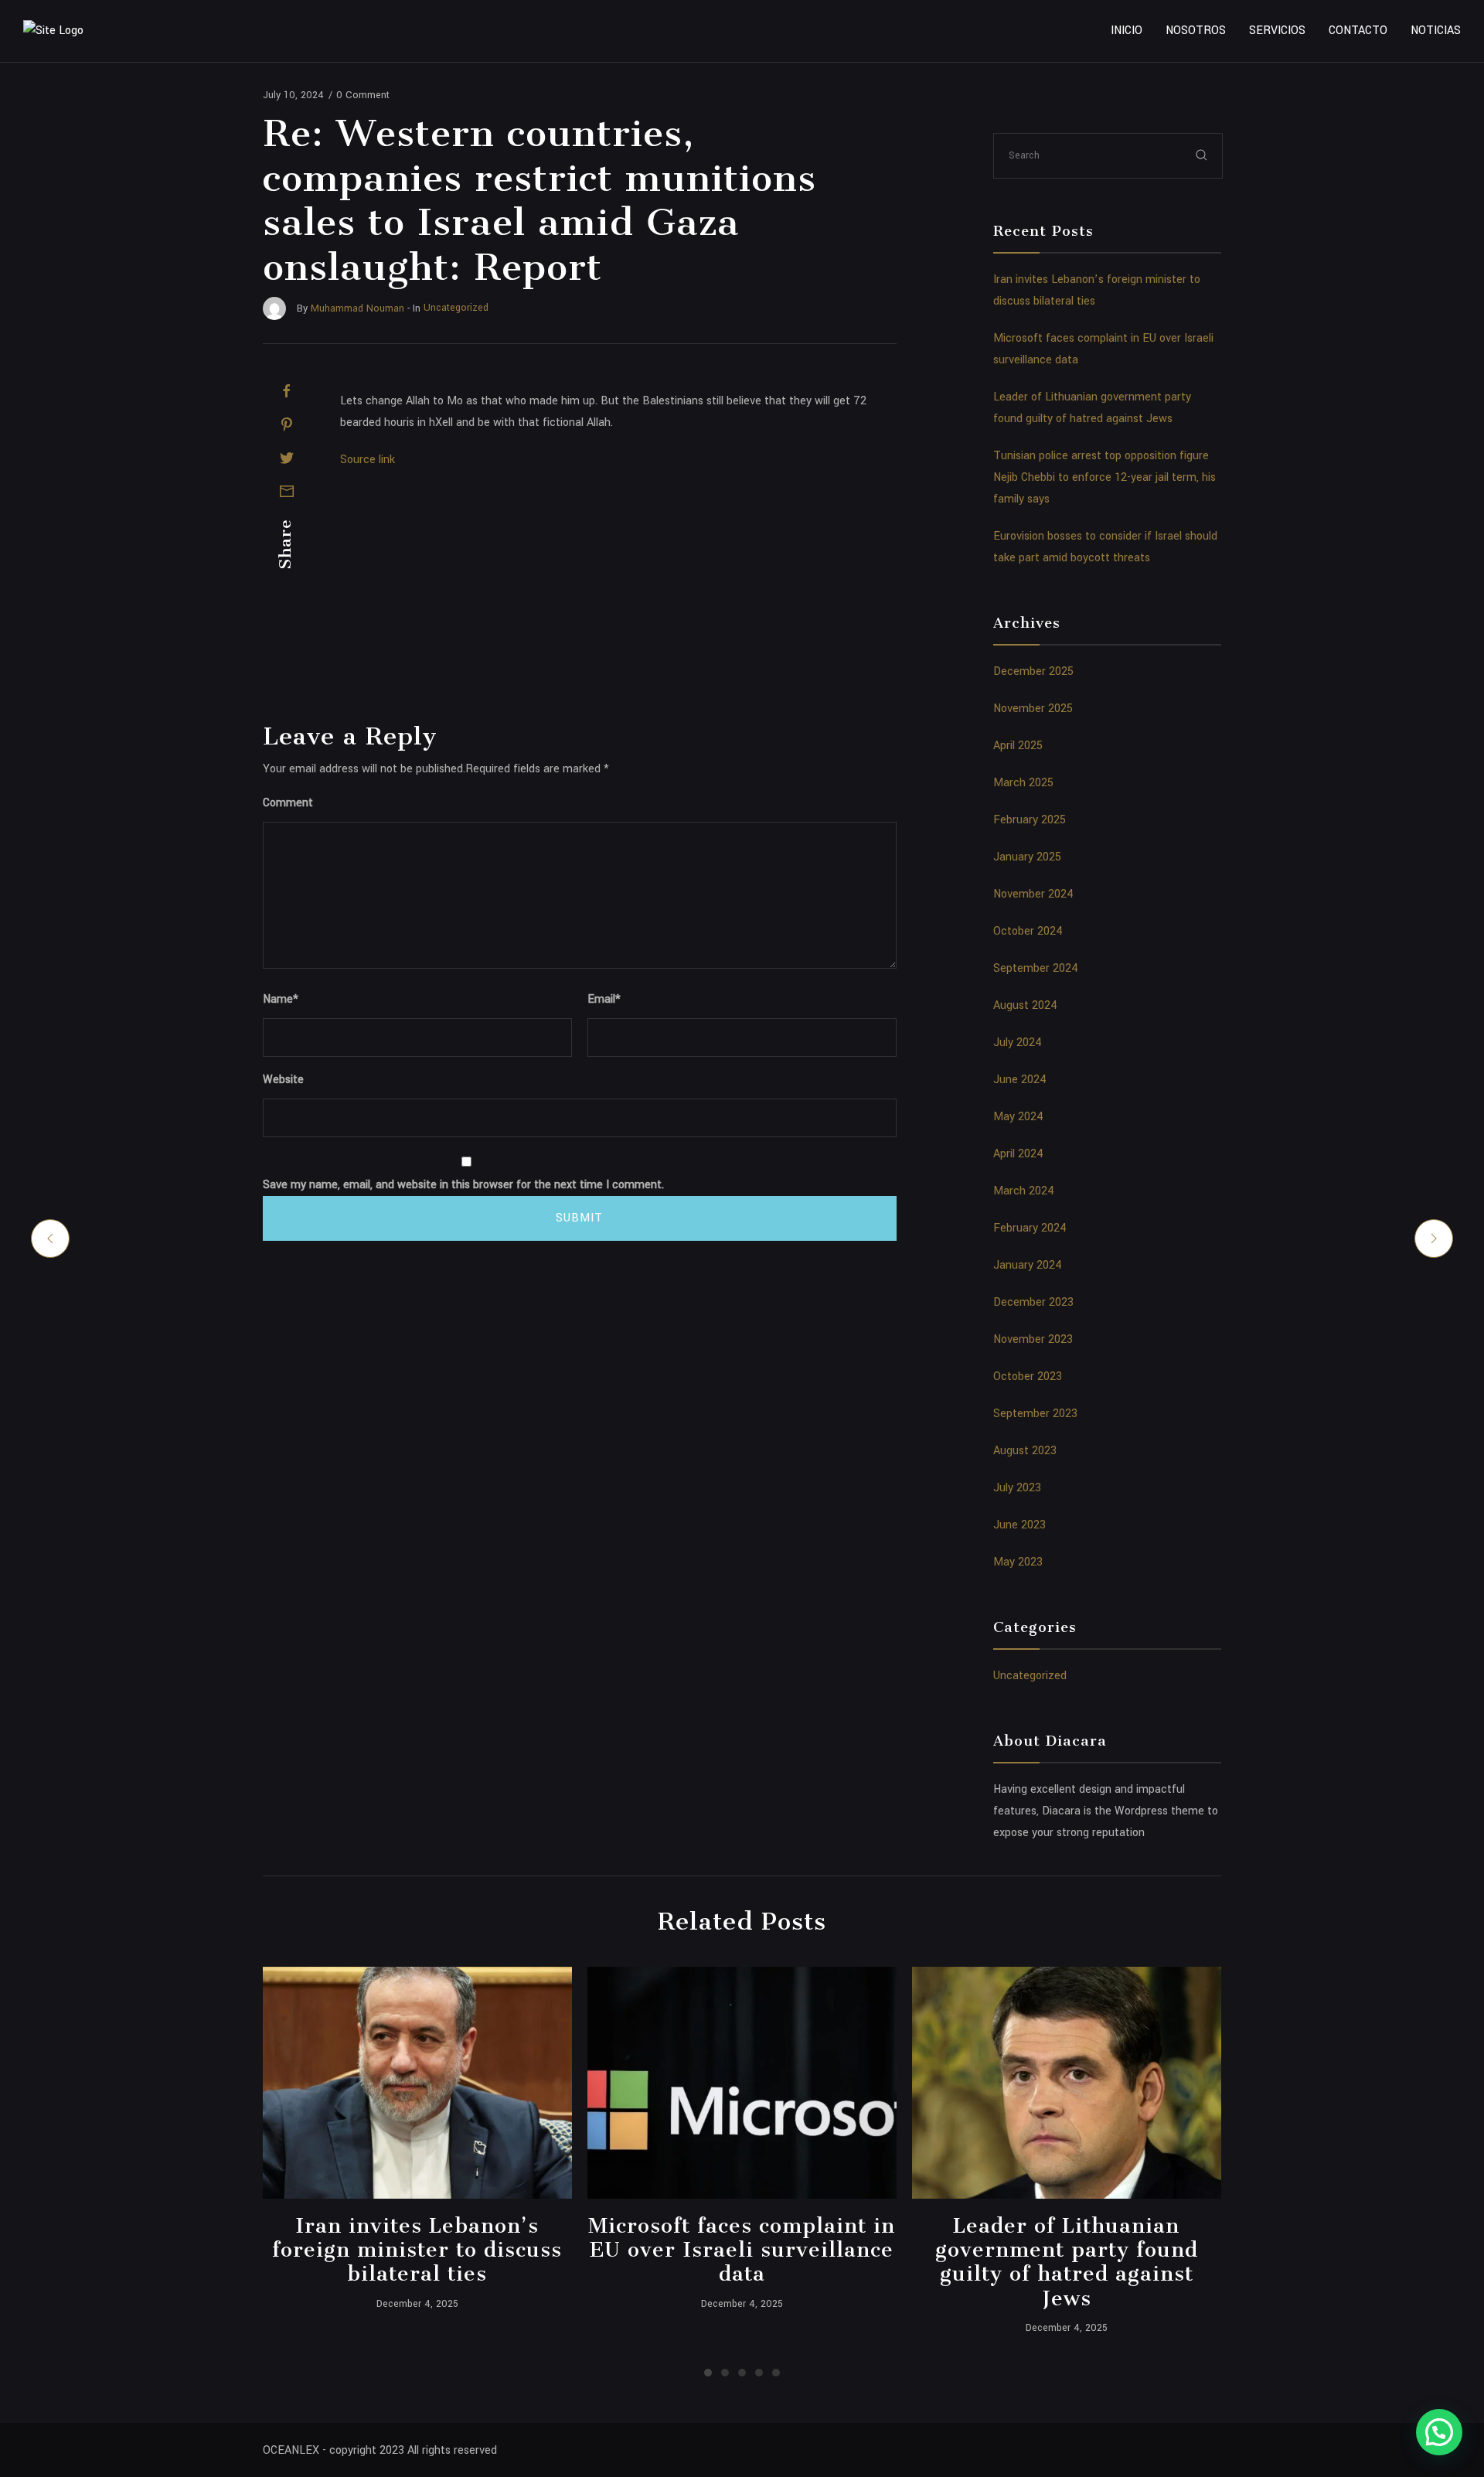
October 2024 (1028, 931)
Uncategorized (1030, 1676)
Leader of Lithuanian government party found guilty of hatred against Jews (1067, 2262)
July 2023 (1017, 1488)
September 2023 (1035, 1414)
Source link (368, 460)
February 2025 (1030, 820)
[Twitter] (287, 458)
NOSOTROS (1196, 31)
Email (604, 999)
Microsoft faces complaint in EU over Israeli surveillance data (742, 2250)
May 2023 (1018, 1562)
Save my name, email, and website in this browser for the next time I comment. (463, 1185)
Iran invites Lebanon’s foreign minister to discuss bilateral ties (417, 2250)
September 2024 (1036, 968)
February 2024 (1030, 1228)
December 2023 (1033, 1302)
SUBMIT (579, 1218)
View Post (417, 2083)
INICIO (1127, 31)
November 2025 (1033, 709)
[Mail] (287, 491)
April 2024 (1018, 1154)
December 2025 (1033, 671)
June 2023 (1019, 1525)
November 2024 (1033, 894)
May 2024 (1018, 1117)
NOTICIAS (1436, 31)
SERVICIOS (1277, 31)
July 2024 (1018, 1043)
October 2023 (1028, 1376)
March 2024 (1024, 1191)
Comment (288, 803)
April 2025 (1018, 746)
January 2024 (1028, 1265)
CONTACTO (1358, 31)
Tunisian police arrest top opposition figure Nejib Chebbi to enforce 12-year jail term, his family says (1104, 477)
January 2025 (1027, 857)
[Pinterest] (287, 424)
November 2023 (1033, 1339)
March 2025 (1023, 783)
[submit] (1202, 155)
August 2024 (1025, 1005)
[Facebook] (287, 391)
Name (281, 999)
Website (283, 1080)
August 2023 (1025, 1451)
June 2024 (1020, 1080)
